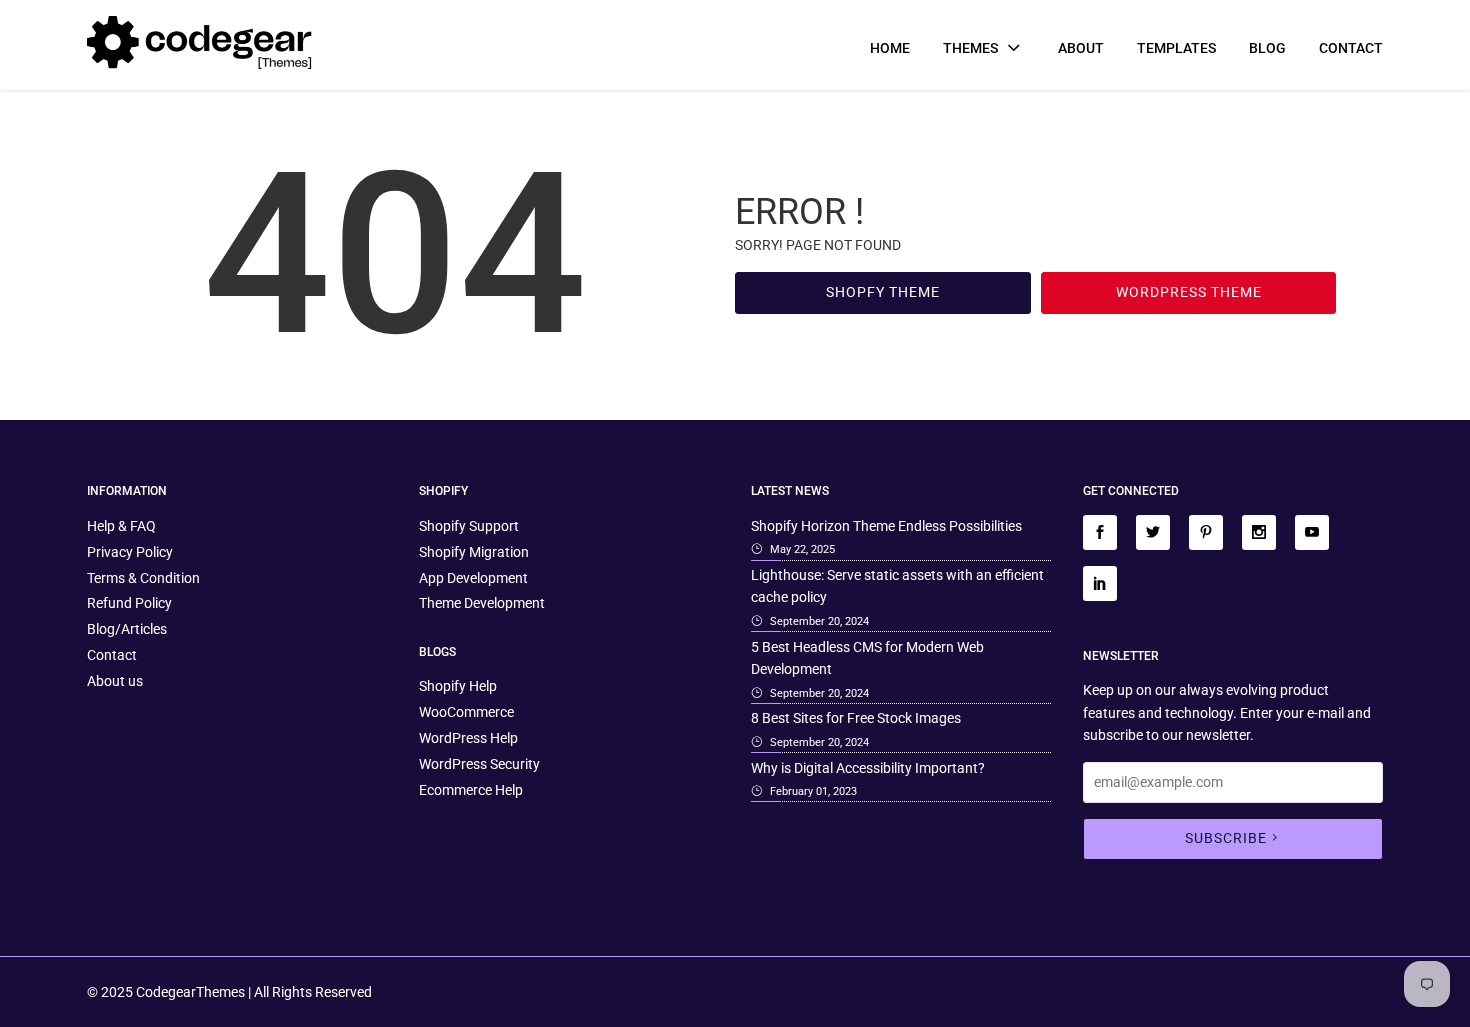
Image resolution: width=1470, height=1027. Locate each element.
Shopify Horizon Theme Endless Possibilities (886, 526)
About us (115, 681)
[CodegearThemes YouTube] (1312, 532)
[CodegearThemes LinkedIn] (1100, 583)
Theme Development (482, 603)
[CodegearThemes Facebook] (1100, 532)
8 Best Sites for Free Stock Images (856, 718)
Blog (1267, 48)
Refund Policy (129, 603)
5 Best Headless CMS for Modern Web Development (867, 658)
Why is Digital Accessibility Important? (868, 768)
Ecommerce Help (471, 790)
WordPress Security (479, 764)
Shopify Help (458, 686)
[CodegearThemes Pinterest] (1206, 532)
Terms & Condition (143, 578)
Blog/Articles (127, 629)
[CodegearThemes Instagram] (1259, 532)
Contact (1351, 48)
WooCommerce (466, 712)
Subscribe (1226, 838)
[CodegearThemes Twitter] (1153, 532)
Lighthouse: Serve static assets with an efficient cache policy (897, 586)
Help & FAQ (121, 526)
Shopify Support (469, 526)
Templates (1176, 48)
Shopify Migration (474, 552)
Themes (972, 48)
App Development (473, 578)
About (1081, 48)
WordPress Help (468, 738)
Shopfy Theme (883, 292)
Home (890, 48)
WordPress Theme (1189, 292)
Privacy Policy (130, 552)
